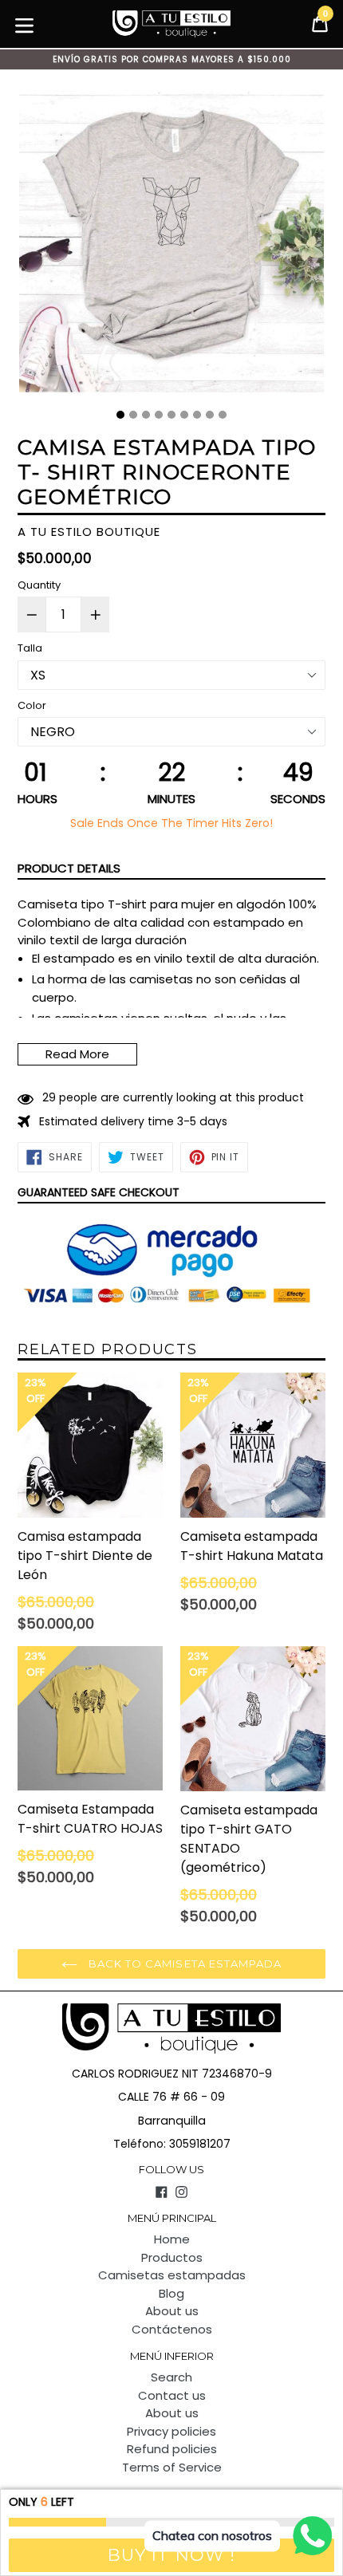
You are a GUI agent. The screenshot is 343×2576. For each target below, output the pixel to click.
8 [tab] (210, 415)
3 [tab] (146, 415)
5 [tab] (171, 415)
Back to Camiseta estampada (183, 1964)
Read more (77, 1054)
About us (172, 2311)
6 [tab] (184, 415)
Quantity (39, 585)
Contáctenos (172, 2329)
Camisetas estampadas (172, 2275)
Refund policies (172, 2449)
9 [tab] (223, 415)
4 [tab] (159, 415)
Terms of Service (172, 2467)
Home (172, 2239)
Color (32, 705)
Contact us (172, 2395)
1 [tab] (120, 415)
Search (171, 2377)
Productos (172, 2257)
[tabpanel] (171, 246)
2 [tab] (133, 415)
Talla (30, 648)
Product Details (69, 868)
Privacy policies (171, 2431)
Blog (171, 2293)
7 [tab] (197, 415)
